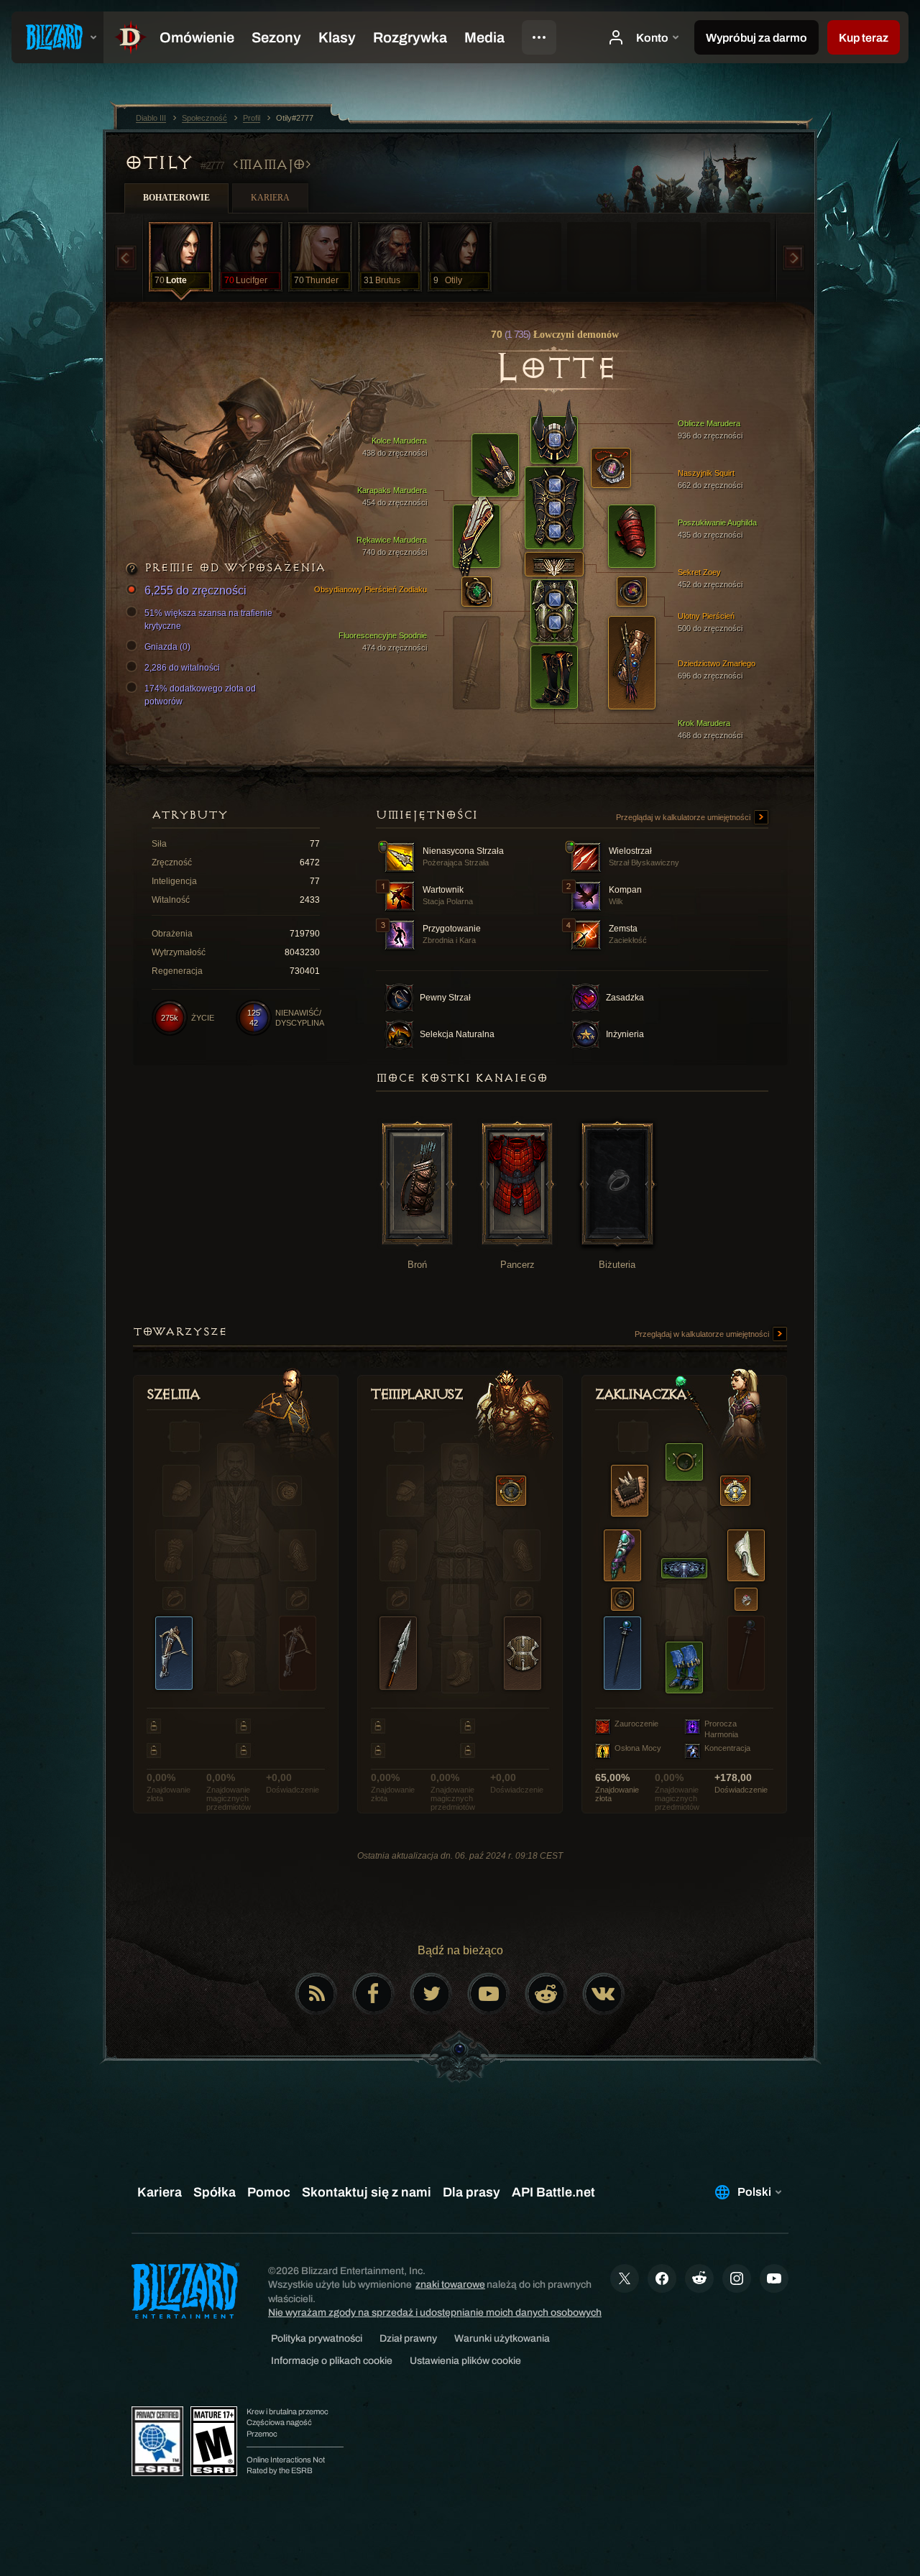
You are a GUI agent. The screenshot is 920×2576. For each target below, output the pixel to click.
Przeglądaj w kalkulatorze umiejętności (684, 817)
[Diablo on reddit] (546, 1994)
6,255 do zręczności (195, 590)
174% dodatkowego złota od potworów (200, 695)
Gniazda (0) (167, 647)
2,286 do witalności (182, 668)
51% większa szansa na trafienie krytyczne (208, 620)
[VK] (604, 1994)
